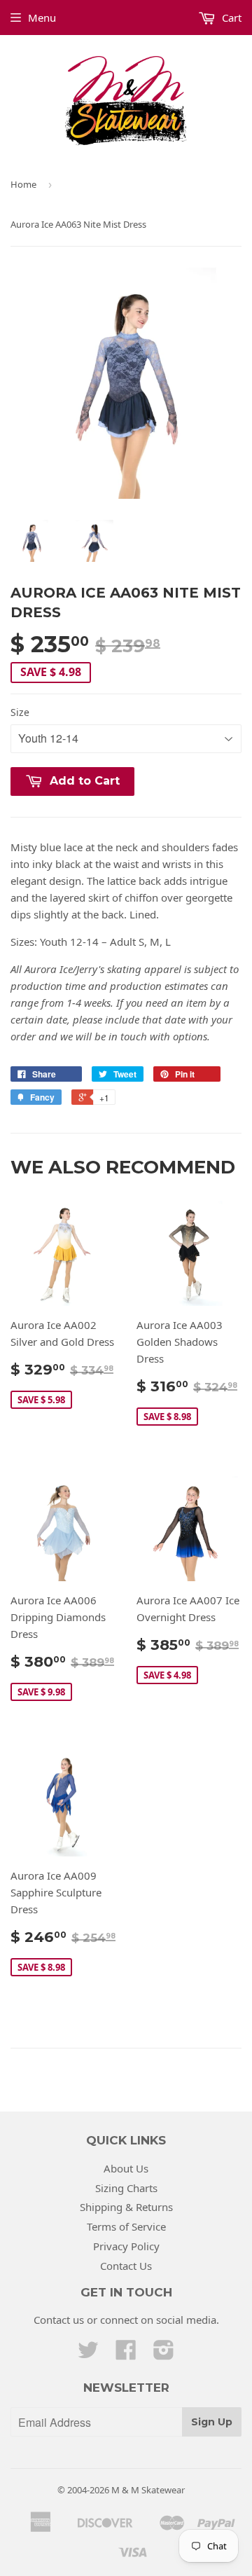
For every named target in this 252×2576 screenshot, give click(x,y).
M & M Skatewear (148, 2490)
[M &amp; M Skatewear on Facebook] (126, 2354)
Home (23, 184)
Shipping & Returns (126, 2207)
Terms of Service (126, 2226)
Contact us (59, 2320)
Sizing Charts (126, 2188)
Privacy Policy (126, 2246)
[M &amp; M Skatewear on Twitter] (88, 2354)
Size (20, 712)
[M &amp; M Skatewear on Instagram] (164, 2354)
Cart (230, 18)
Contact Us (126, 2266)
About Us (126, 2168)
